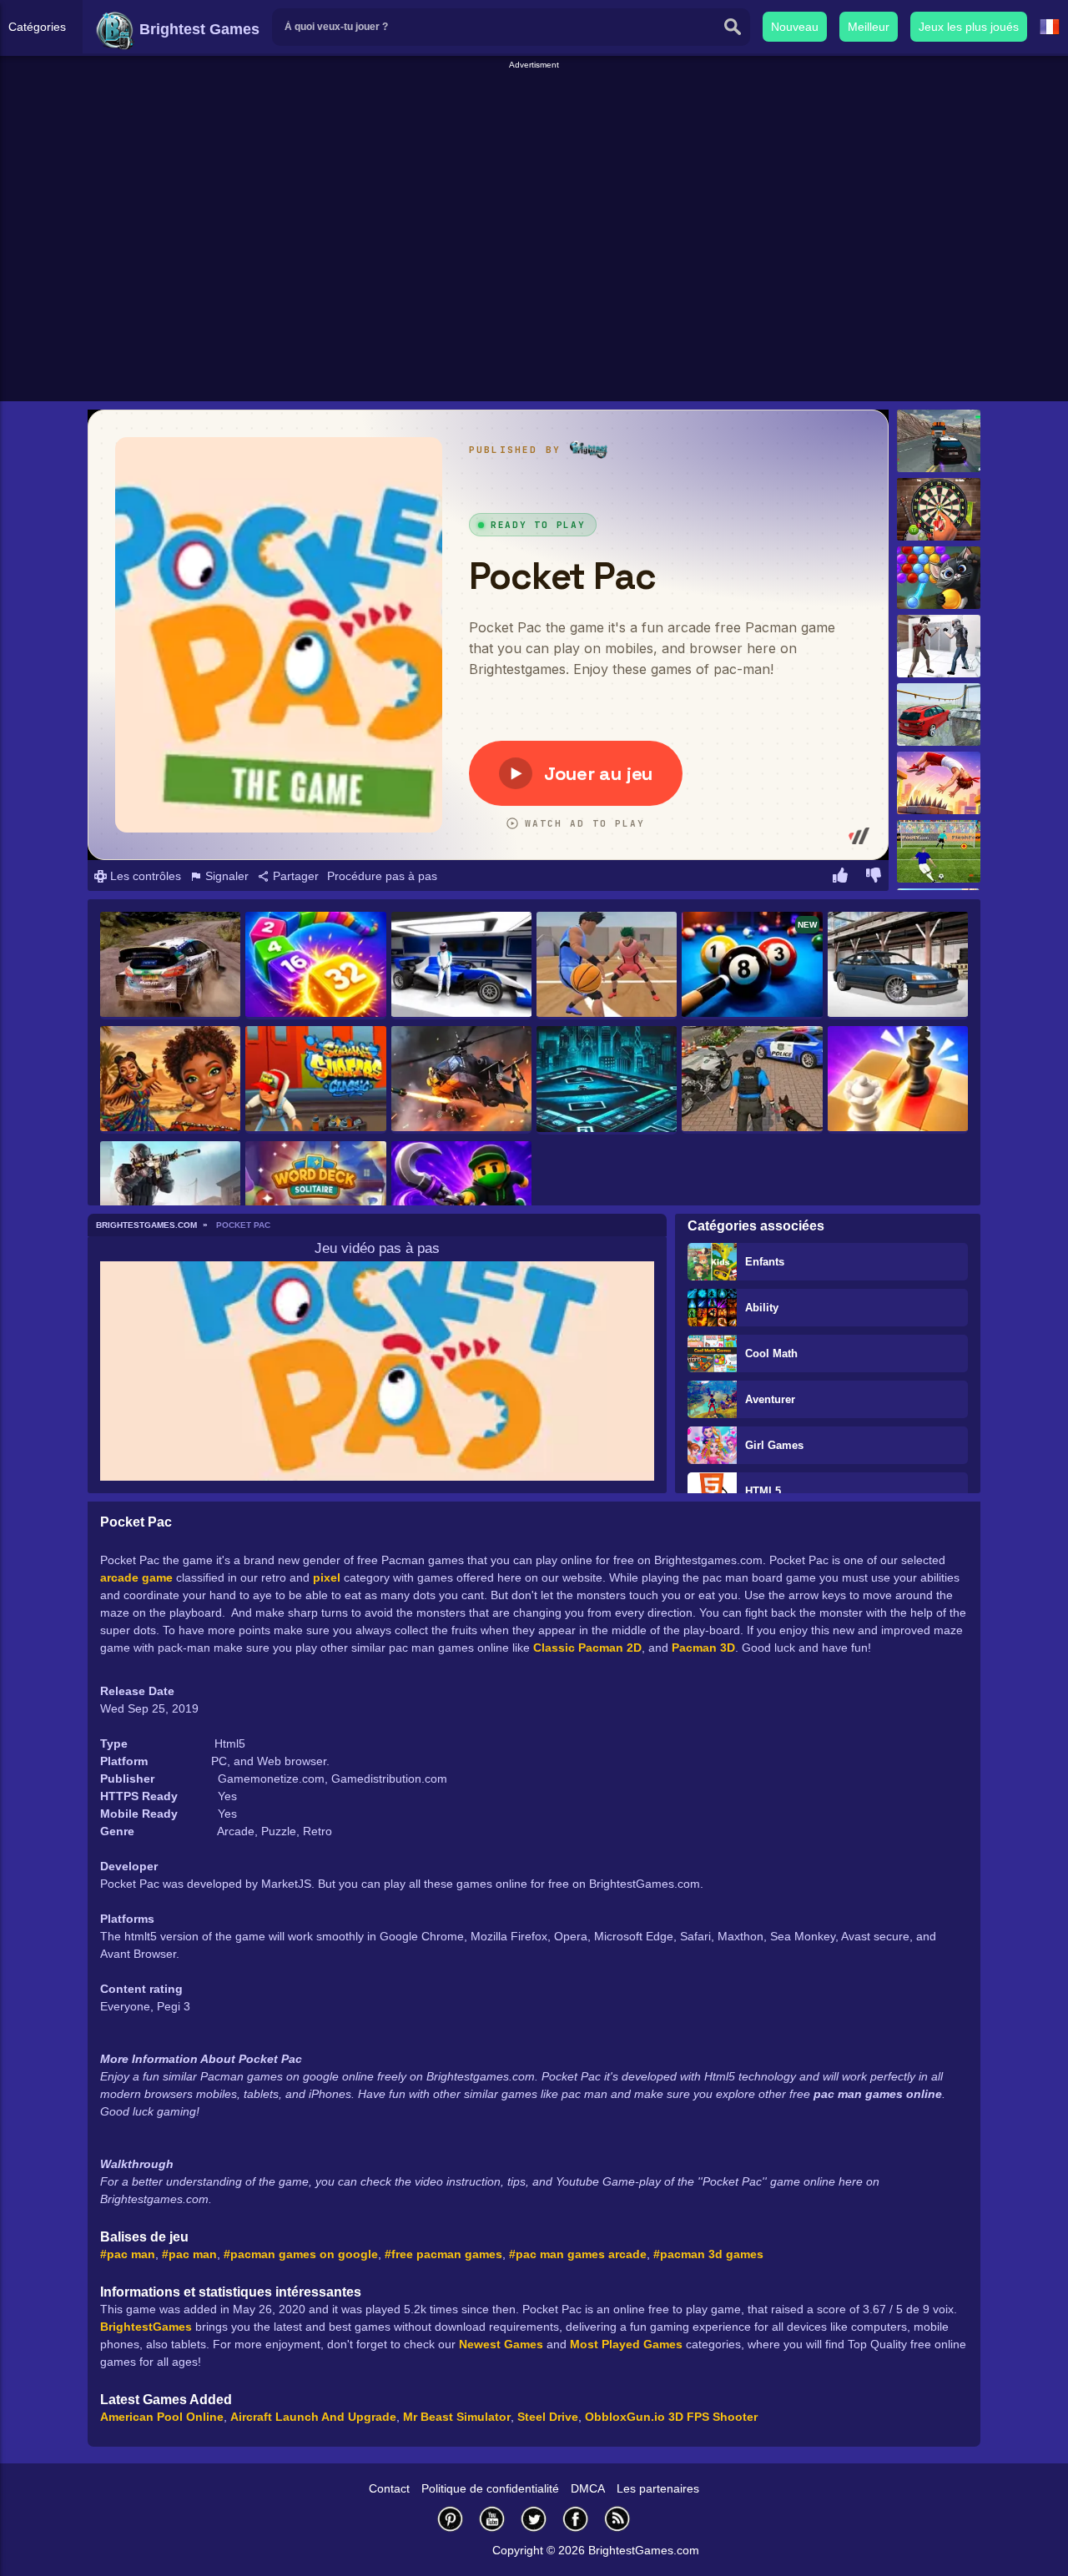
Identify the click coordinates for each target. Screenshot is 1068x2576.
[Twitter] (534, 2519)
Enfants (765, 1262)
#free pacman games (443, 2254)
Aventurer (770, 1399)
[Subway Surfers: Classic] (315, 1080)
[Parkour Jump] (939, 783)
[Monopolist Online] (607, 1080)
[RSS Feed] (617, 2519)
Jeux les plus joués (969, 27)
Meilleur (869, 27)
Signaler (225, 876)
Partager (294, 876)
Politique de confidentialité (490, 2488)
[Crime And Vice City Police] (939, 714)
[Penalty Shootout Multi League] (939, 851)
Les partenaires (658, 2488)
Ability (762, 1308)
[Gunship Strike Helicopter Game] (461, 1080)
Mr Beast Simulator (457, 2417)
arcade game (136, 1577)
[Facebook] (576, 2519)
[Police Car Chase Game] (752, 1080)
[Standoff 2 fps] (170, 1195)
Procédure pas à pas (382, 876)
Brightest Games (197, 29)
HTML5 (763, 1491)
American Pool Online (162, 2417)
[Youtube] (492, 2519)
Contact (389, 2488)
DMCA (588, 2488)
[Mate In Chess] (898, 1080)
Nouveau (795, 27)
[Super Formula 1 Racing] (461, 966)
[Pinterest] (451, 2519)
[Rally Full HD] (170, 966)
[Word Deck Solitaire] (315, 1195)
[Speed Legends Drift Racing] (898, 966)
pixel (327, 1577)
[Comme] (840, 878)
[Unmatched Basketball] (607, 966)
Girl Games (774, 1445)
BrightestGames (146, 2327)
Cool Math (771, 1353)
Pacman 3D (703, 1648)
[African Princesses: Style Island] (170, 1080)
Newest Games (501, 2344)
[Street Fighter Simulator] (939, 646)
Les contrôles (144, 876)
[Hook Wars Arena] (461, 1195)
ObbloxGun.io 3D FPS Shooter (671, 2417)
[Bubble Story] (939, 578)
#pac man (128, 2254)
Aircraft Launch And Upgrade (313, 2417)
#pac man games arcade (578, 2254)
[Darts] (939, 509)
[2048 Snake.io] (315, 966)
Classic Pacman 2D (587, 1648)
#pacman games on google (301, 2254)
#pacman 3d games (708, 2254)
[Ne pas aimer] (874, 878)
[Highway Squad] (939, 441)
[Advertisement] (534, 109)
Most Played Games (626, 2344)
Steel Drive (548, 2417)
